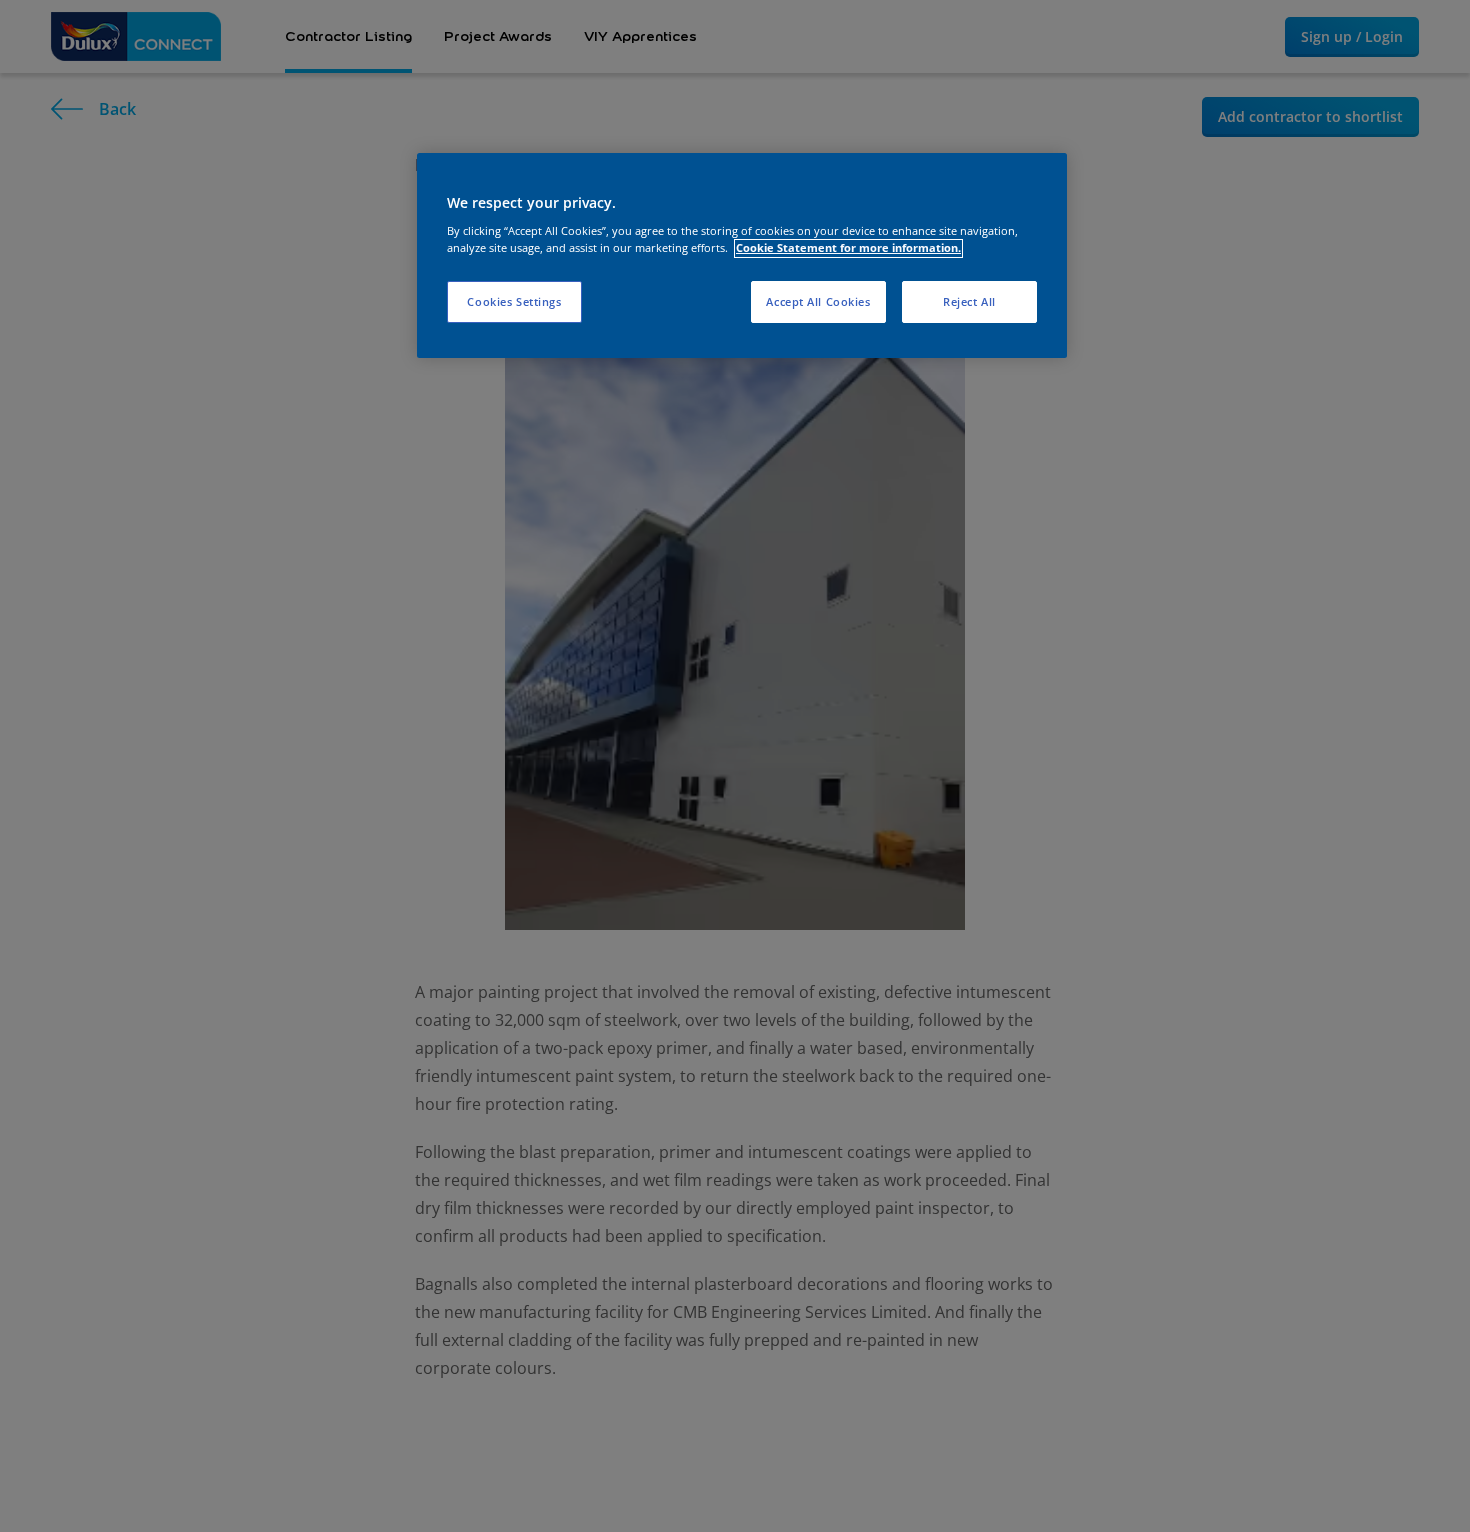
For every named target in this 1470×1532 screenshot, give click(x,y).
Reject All (969, 302)
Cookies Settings (514, 302)
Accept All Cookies (818, 302)
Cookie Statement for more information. (848, 248)
